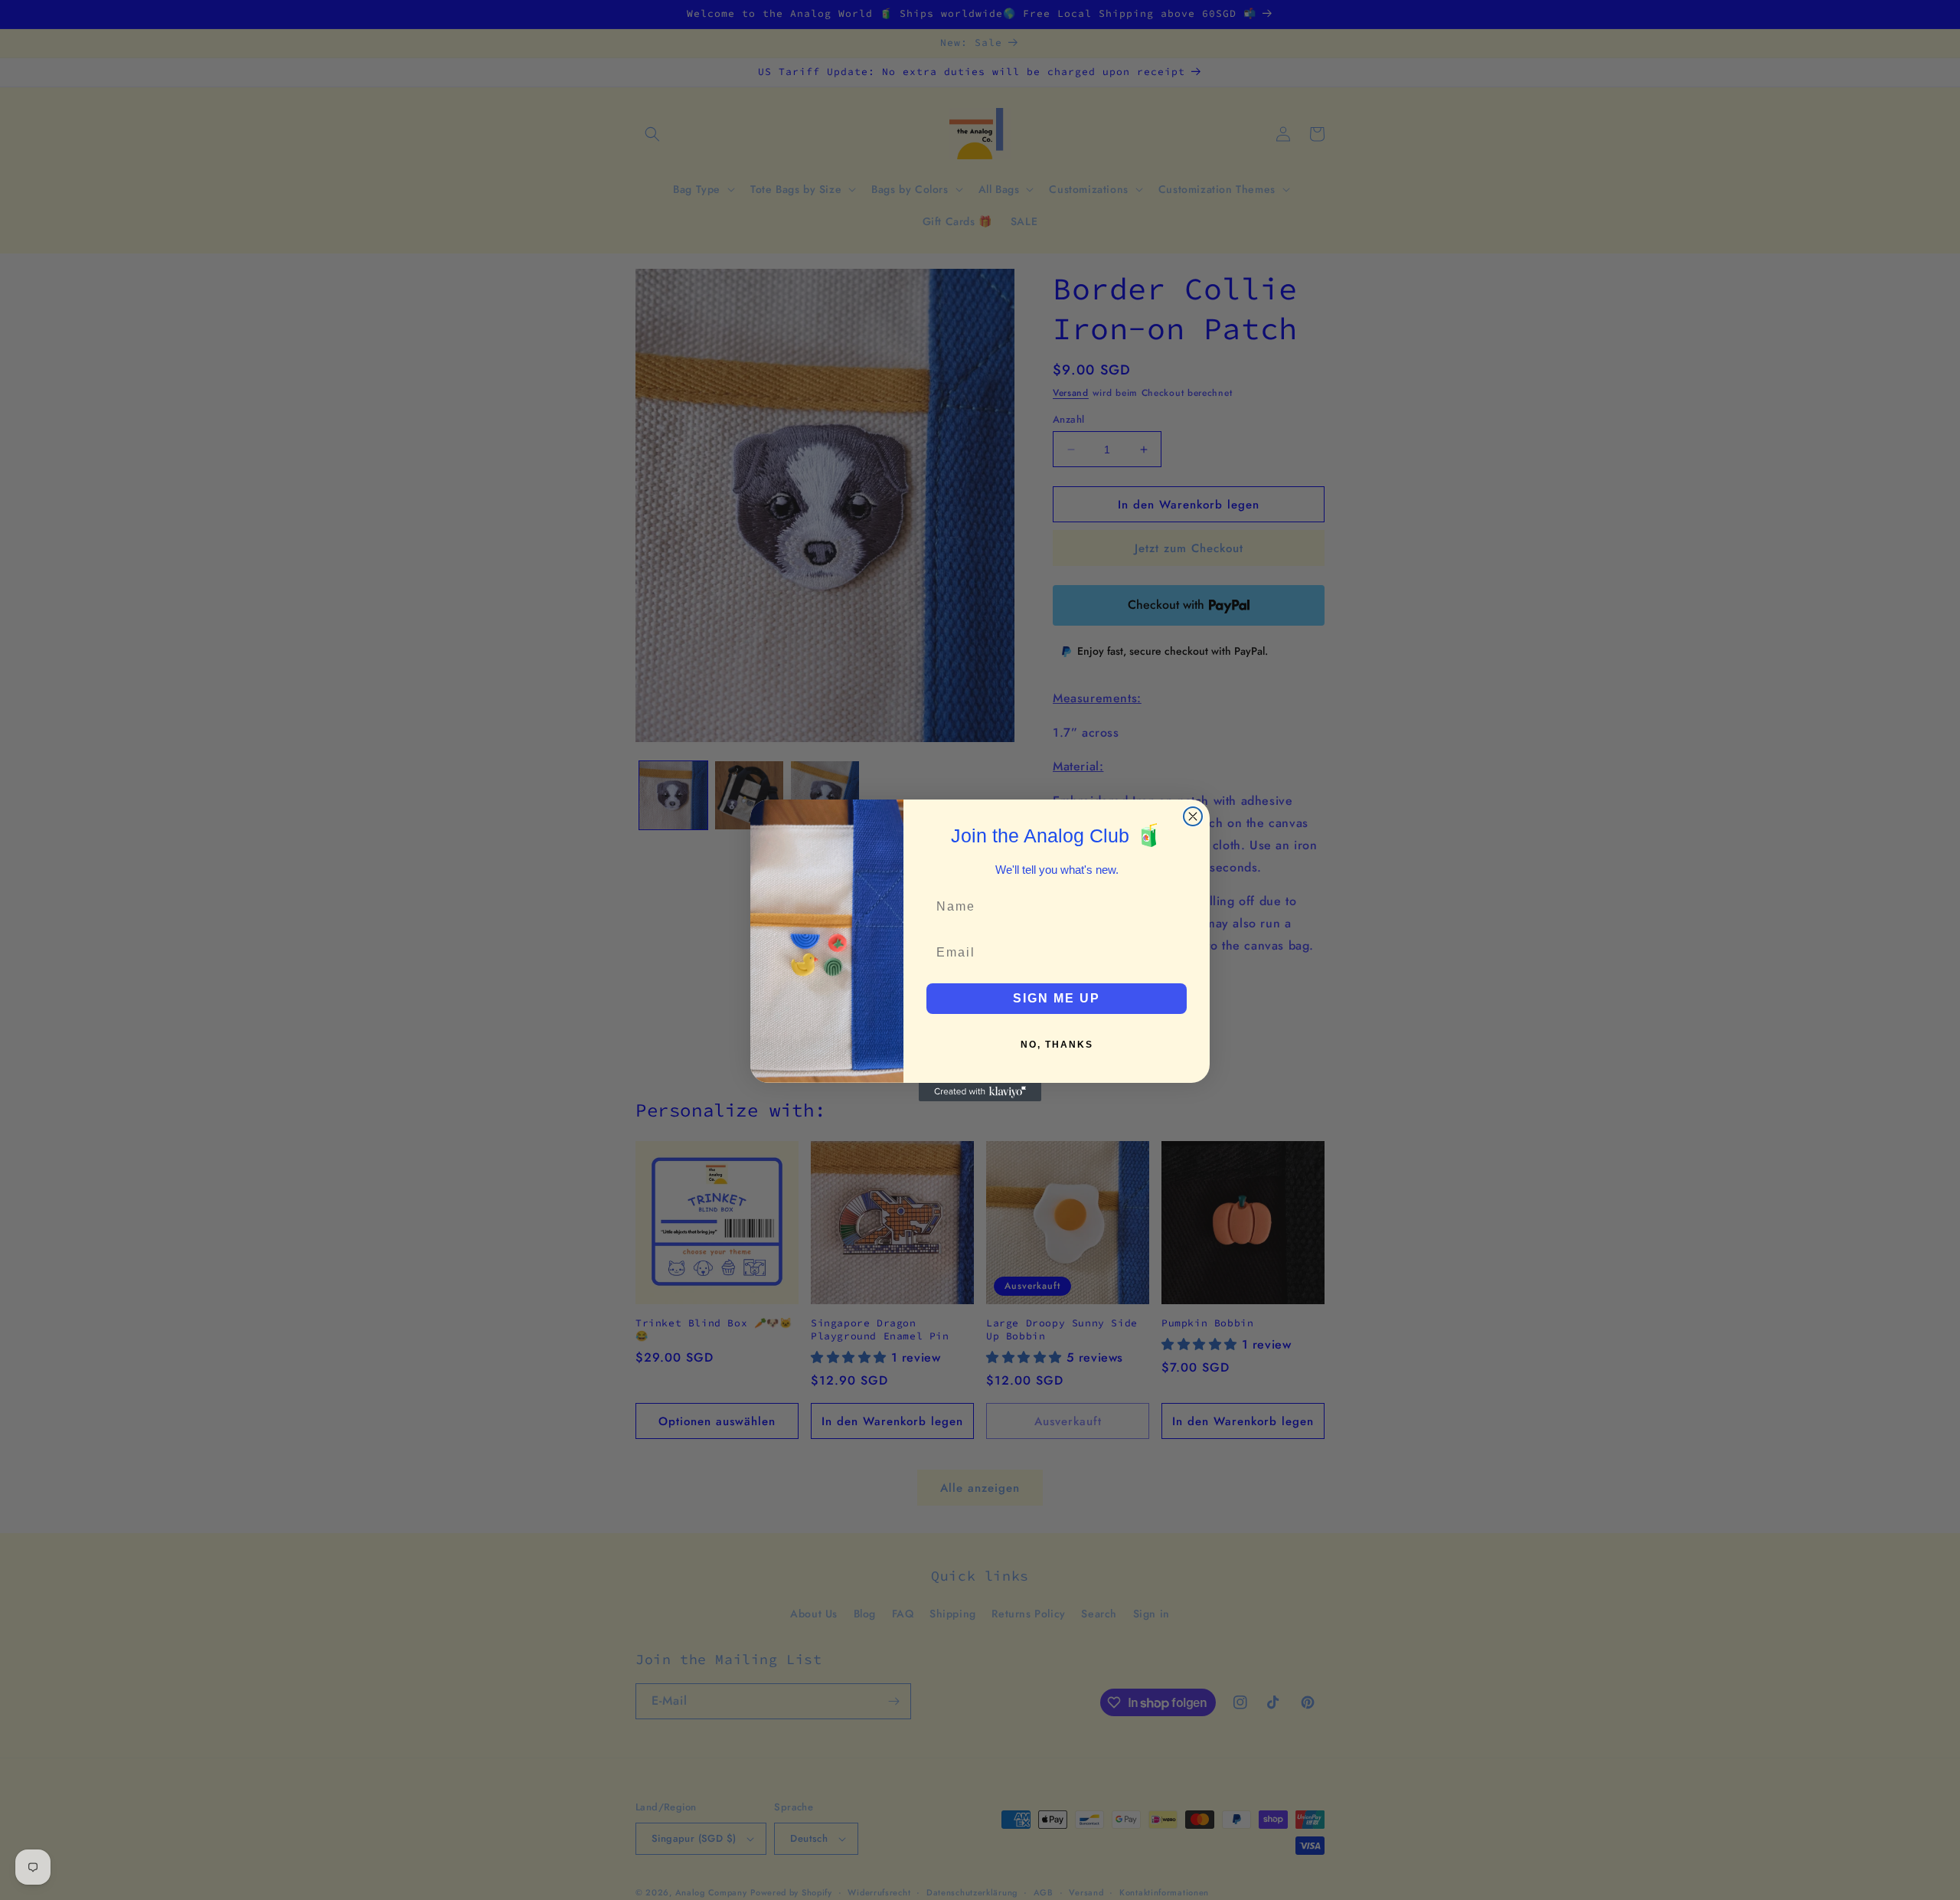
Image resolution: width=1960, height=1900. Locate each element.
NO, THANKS (1057, 1045)
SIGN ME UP (1057, 998)
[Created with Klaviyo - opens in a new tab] (980, 1092)
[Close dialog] (1193, 816)
